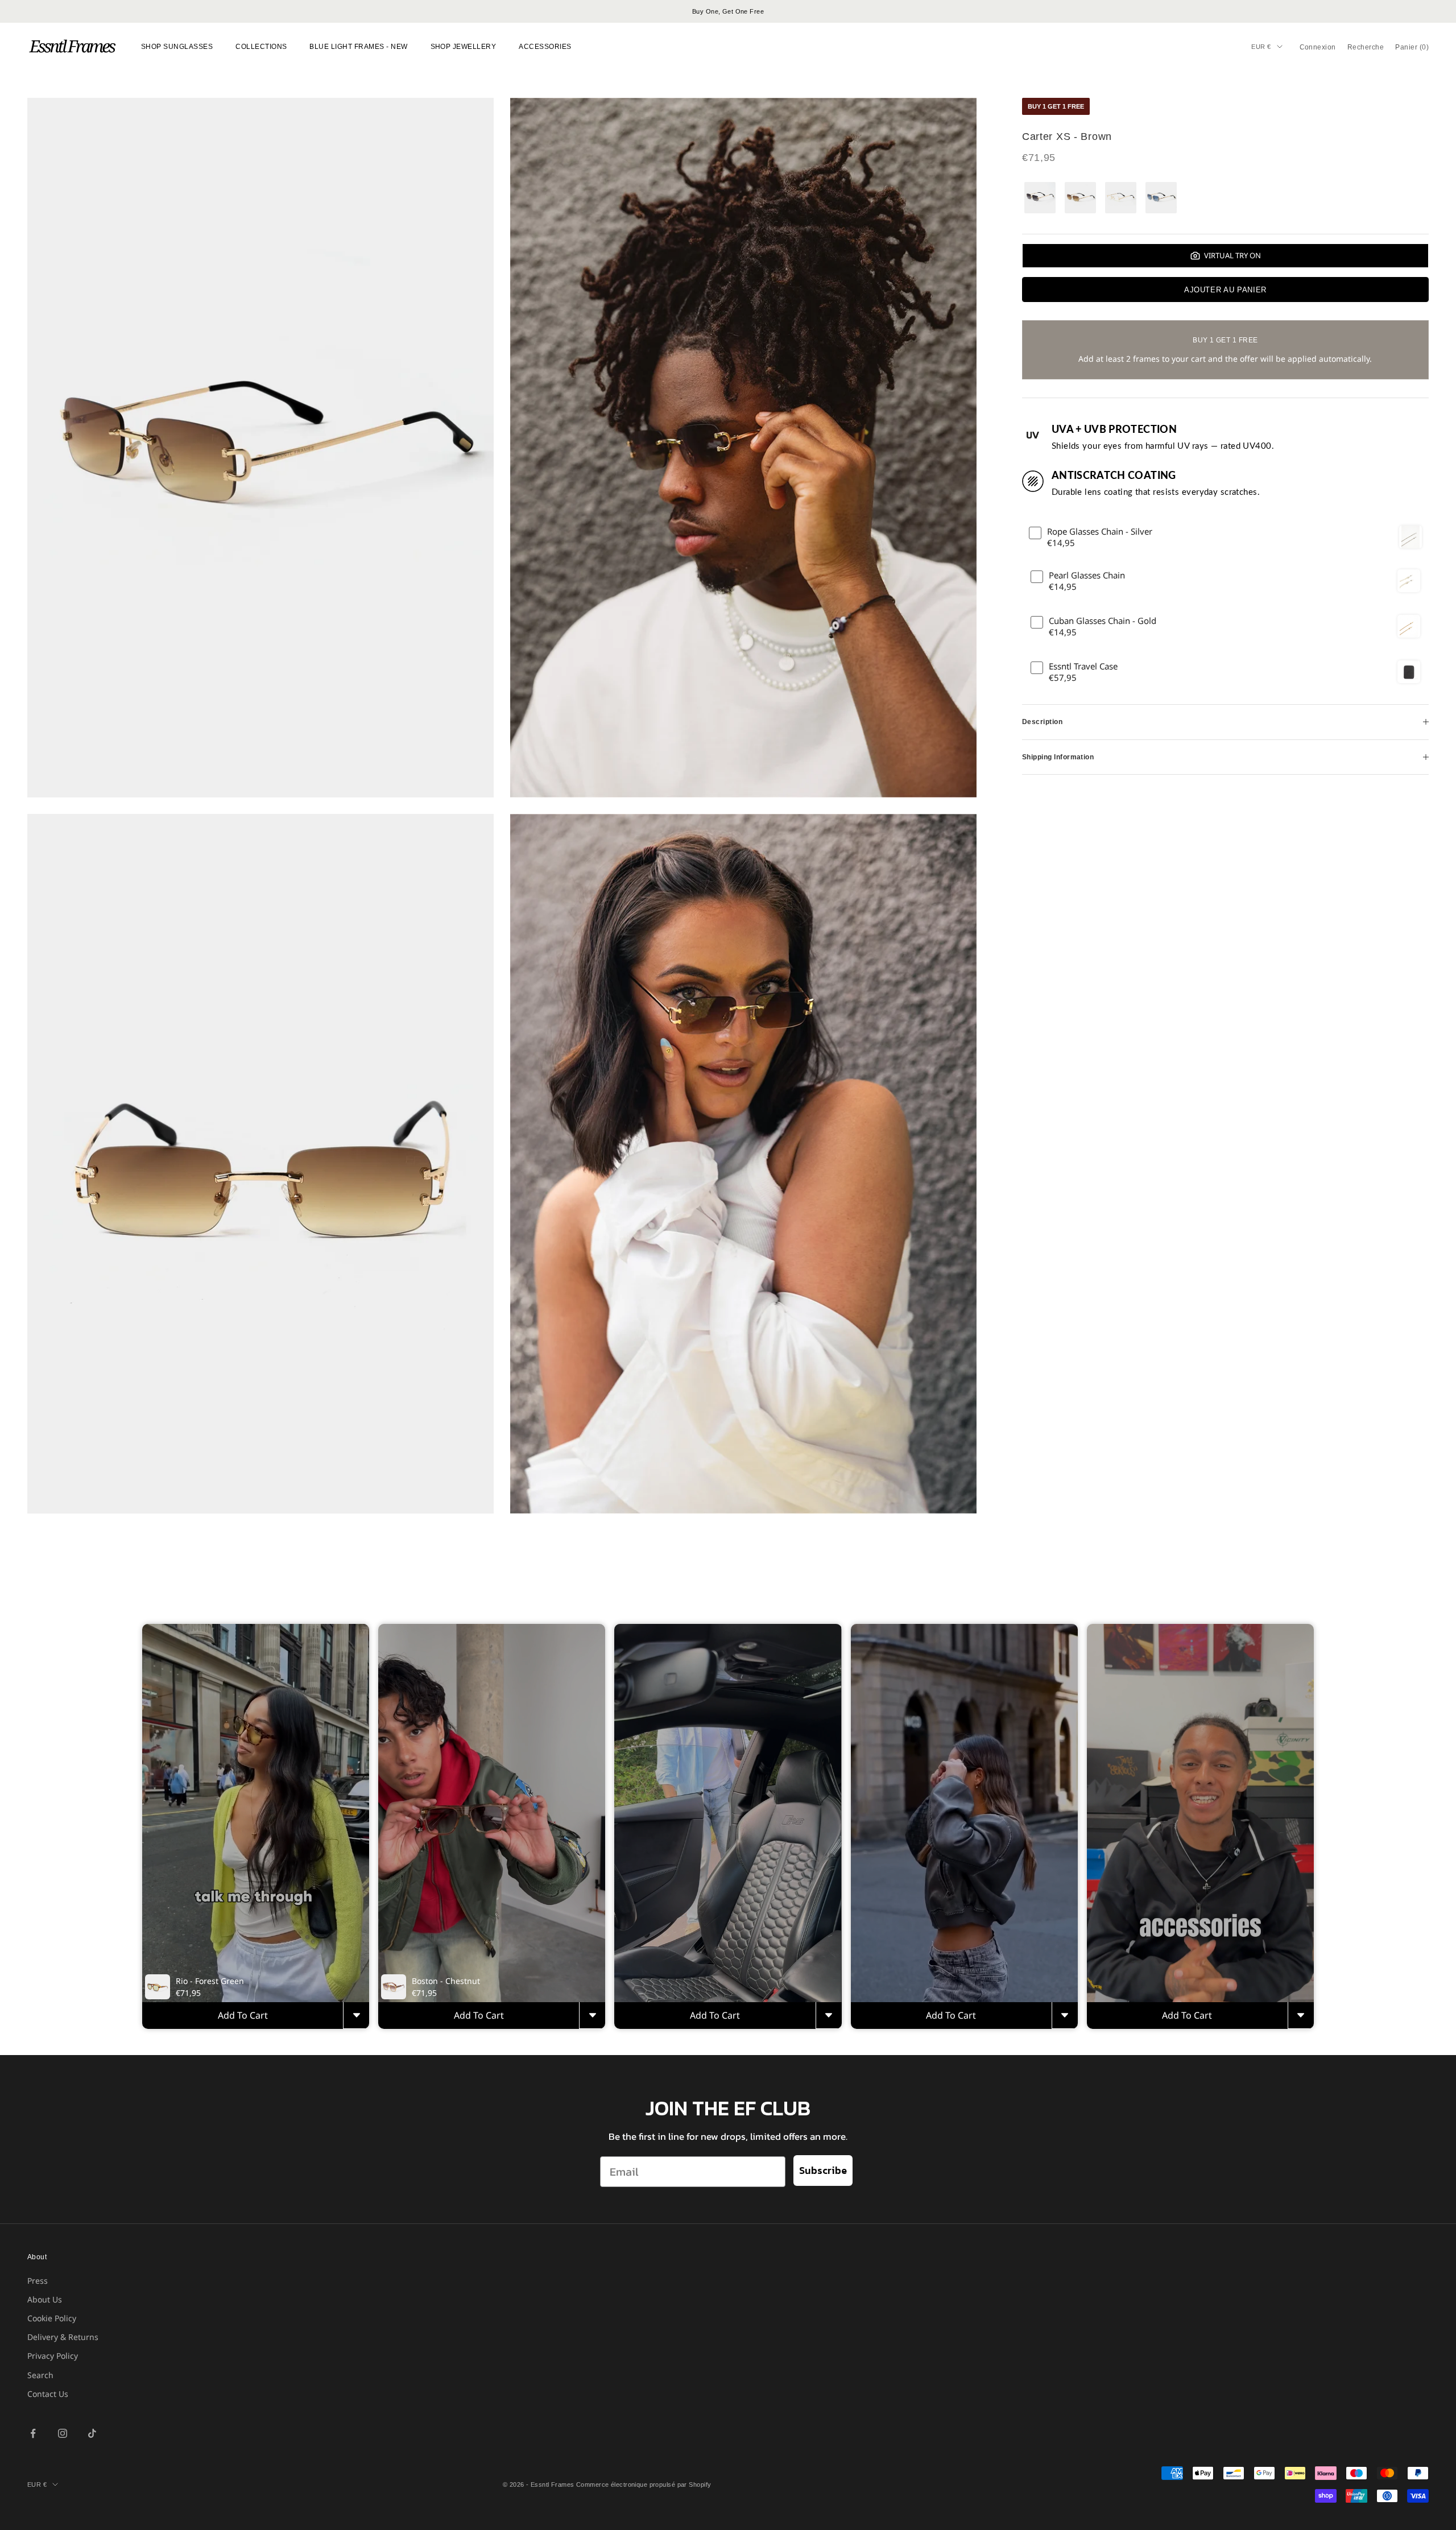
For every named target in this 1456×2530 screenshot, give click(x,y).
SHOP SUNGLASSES (177, 47)
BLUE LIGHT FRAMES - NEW (358, 47)
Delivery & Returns (63, 2337)
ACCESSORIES (545, 47)
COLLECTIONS (261, 47)
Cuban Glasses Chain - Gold (1103, 621)
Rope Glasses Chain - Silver (1100, 532)
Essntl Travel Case (1083, 666)
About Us (45, 2299)
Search (40, 2375)
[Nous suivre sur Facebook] (33, 2433)
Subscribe (823, 2170)
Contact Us (48, 2394)
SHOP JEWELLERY (464, 47)
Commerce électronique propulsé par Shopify (644, 2484)
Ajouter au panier (1225, 290)
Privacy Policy (53, 2356)
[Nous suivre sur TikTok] (92, 2433)
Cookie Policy (52, 2318)
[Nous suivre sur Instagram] (63, 2433)
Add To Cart (243, 2015)
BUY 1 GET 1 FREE (1056, 106)
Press (38, 2281)
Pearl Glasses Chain (1087, 575)
